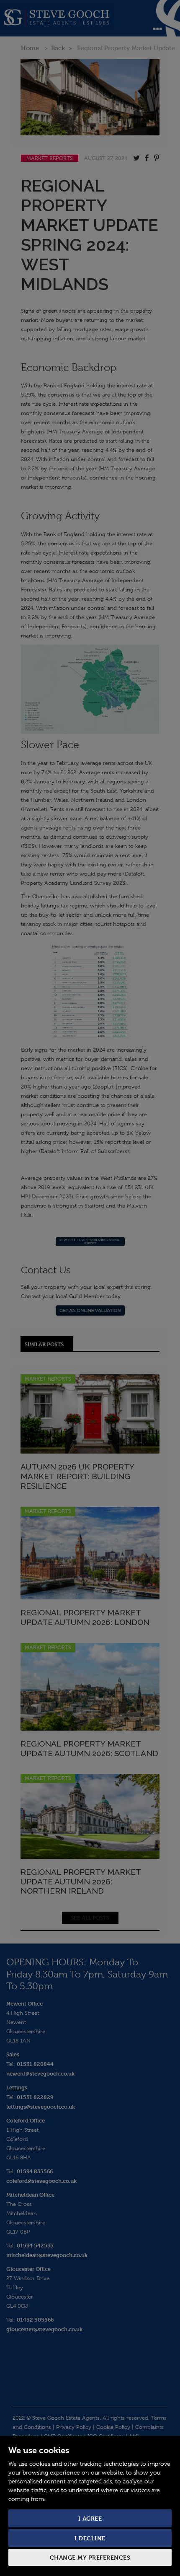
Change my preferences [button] (90, 2557)
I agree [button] (90, 2518)
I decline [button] (90, 2538)
